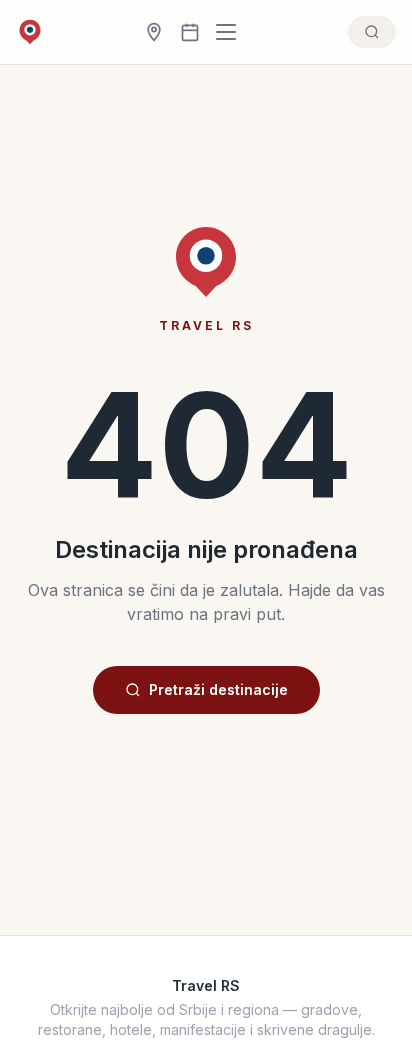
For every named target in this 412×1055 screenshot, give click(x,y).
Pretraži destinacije (218, 689)
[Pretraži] (372, 32)
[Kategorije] (232, 32)
